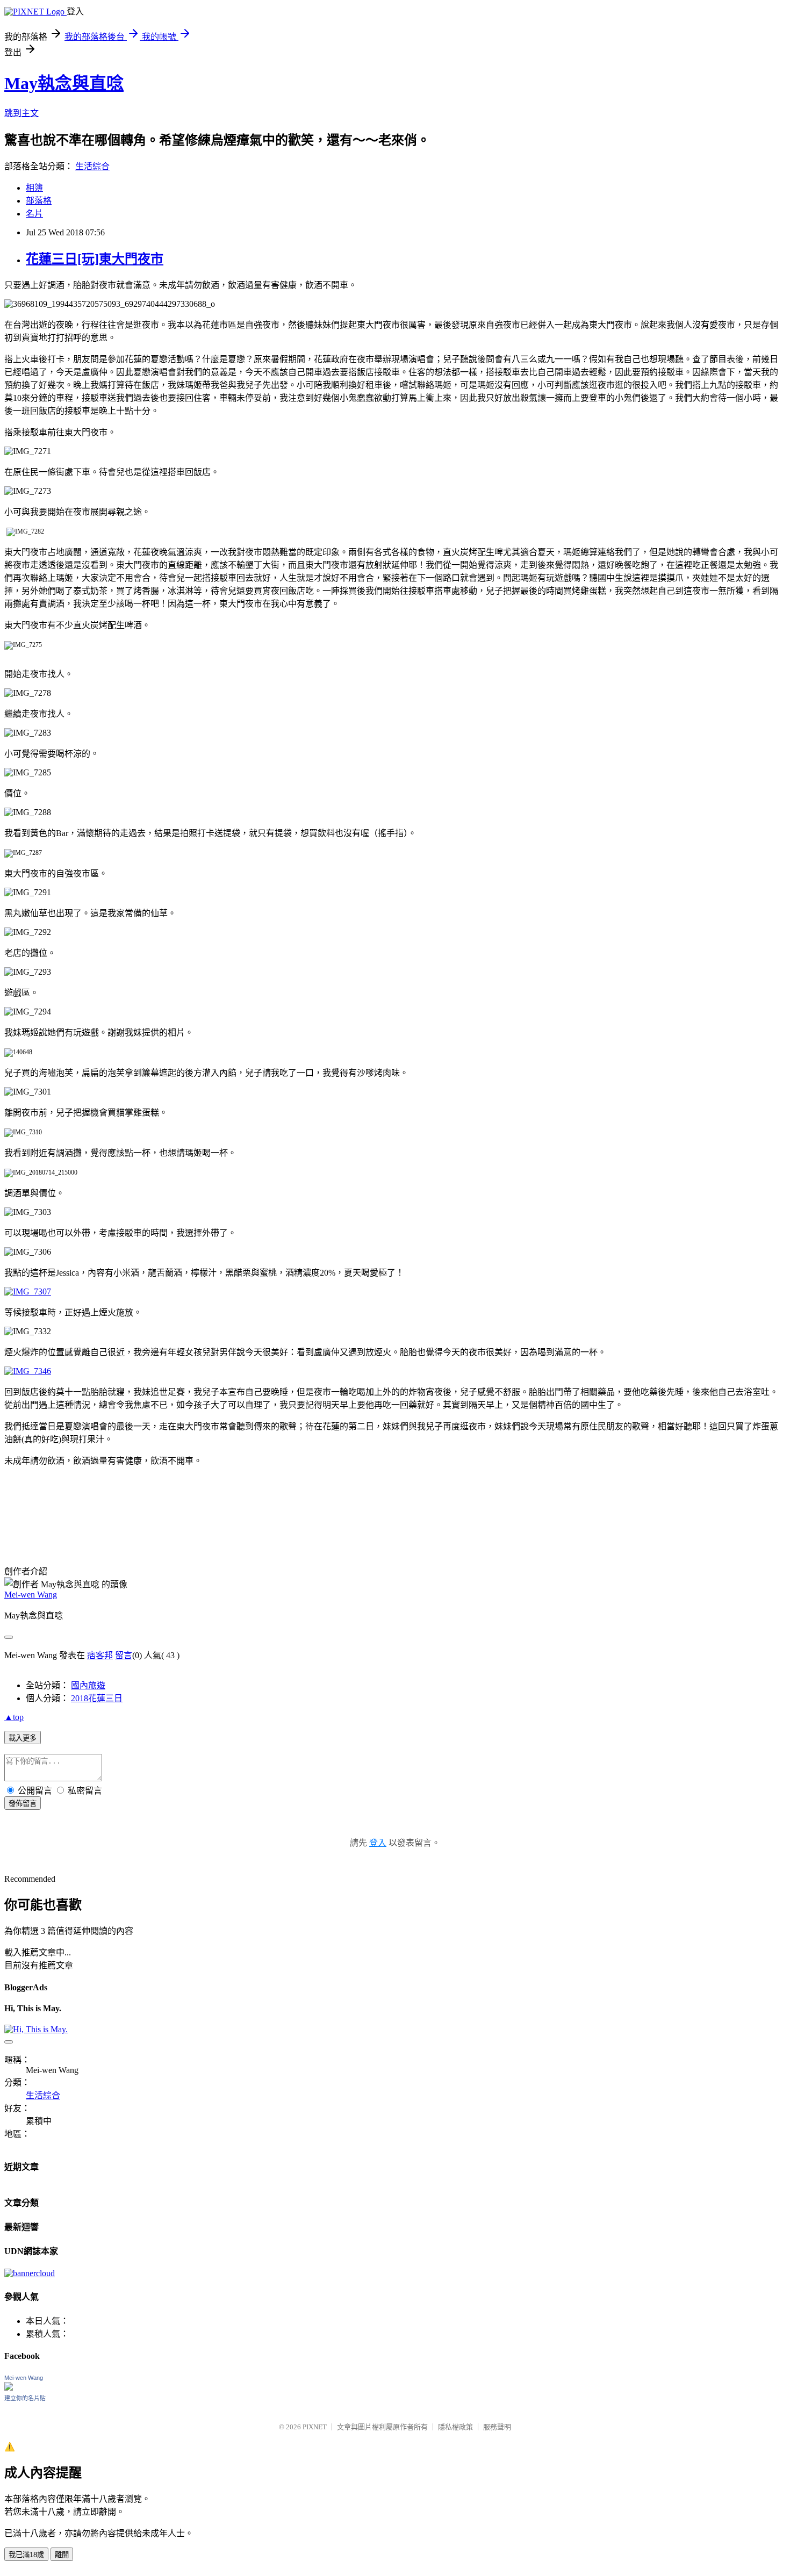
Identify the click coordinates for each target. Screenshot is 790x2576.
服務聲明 (497, 2427)
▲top (14, 1717)
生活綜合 (92, 166)
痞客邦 (100, 1655)
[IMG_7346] (28, 1371)
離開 (62, 2555)
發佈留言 (23, 1804)
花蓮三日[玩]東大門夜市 (95, 259)
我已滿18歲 (26, 2555)
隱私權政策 (455, 2427)
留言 (124, 1655)
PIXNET (315, 2427)
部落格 (39, 201)
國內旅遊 (88, 1685)
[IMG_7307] (28, 1291)
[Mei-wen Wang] (9, 2388)
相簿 (34, 188)
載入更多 (23, 1738)
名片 (34, 214)
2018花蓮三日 (97, 1698)
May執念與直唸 (64, 83)
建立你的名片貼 (25, 2398)
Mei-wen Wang (31, 1595)
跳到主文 (21, 113)
